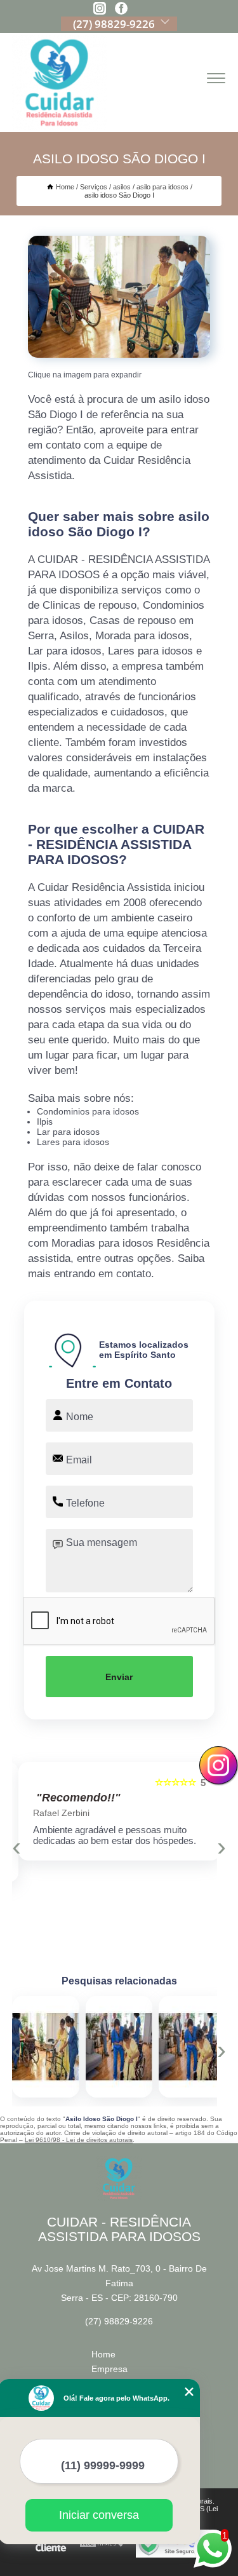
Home (103, 2354)
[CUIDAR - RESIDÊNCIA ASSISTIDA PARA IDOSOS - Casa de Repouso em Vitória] (60, 83)
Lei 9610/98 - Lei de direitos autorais (79, 2140)
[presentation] (17, 1847)
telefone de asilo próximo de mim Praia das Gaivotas (85, 2047)
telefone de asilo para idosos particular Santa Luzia (155, 2047)
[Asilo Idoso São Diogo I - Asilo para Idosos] (119, 297)
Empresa (109, 2369)
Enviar (119, 1677)
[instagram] (100, 9)
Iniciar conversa (99, 2515)
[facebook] (121, 9)
